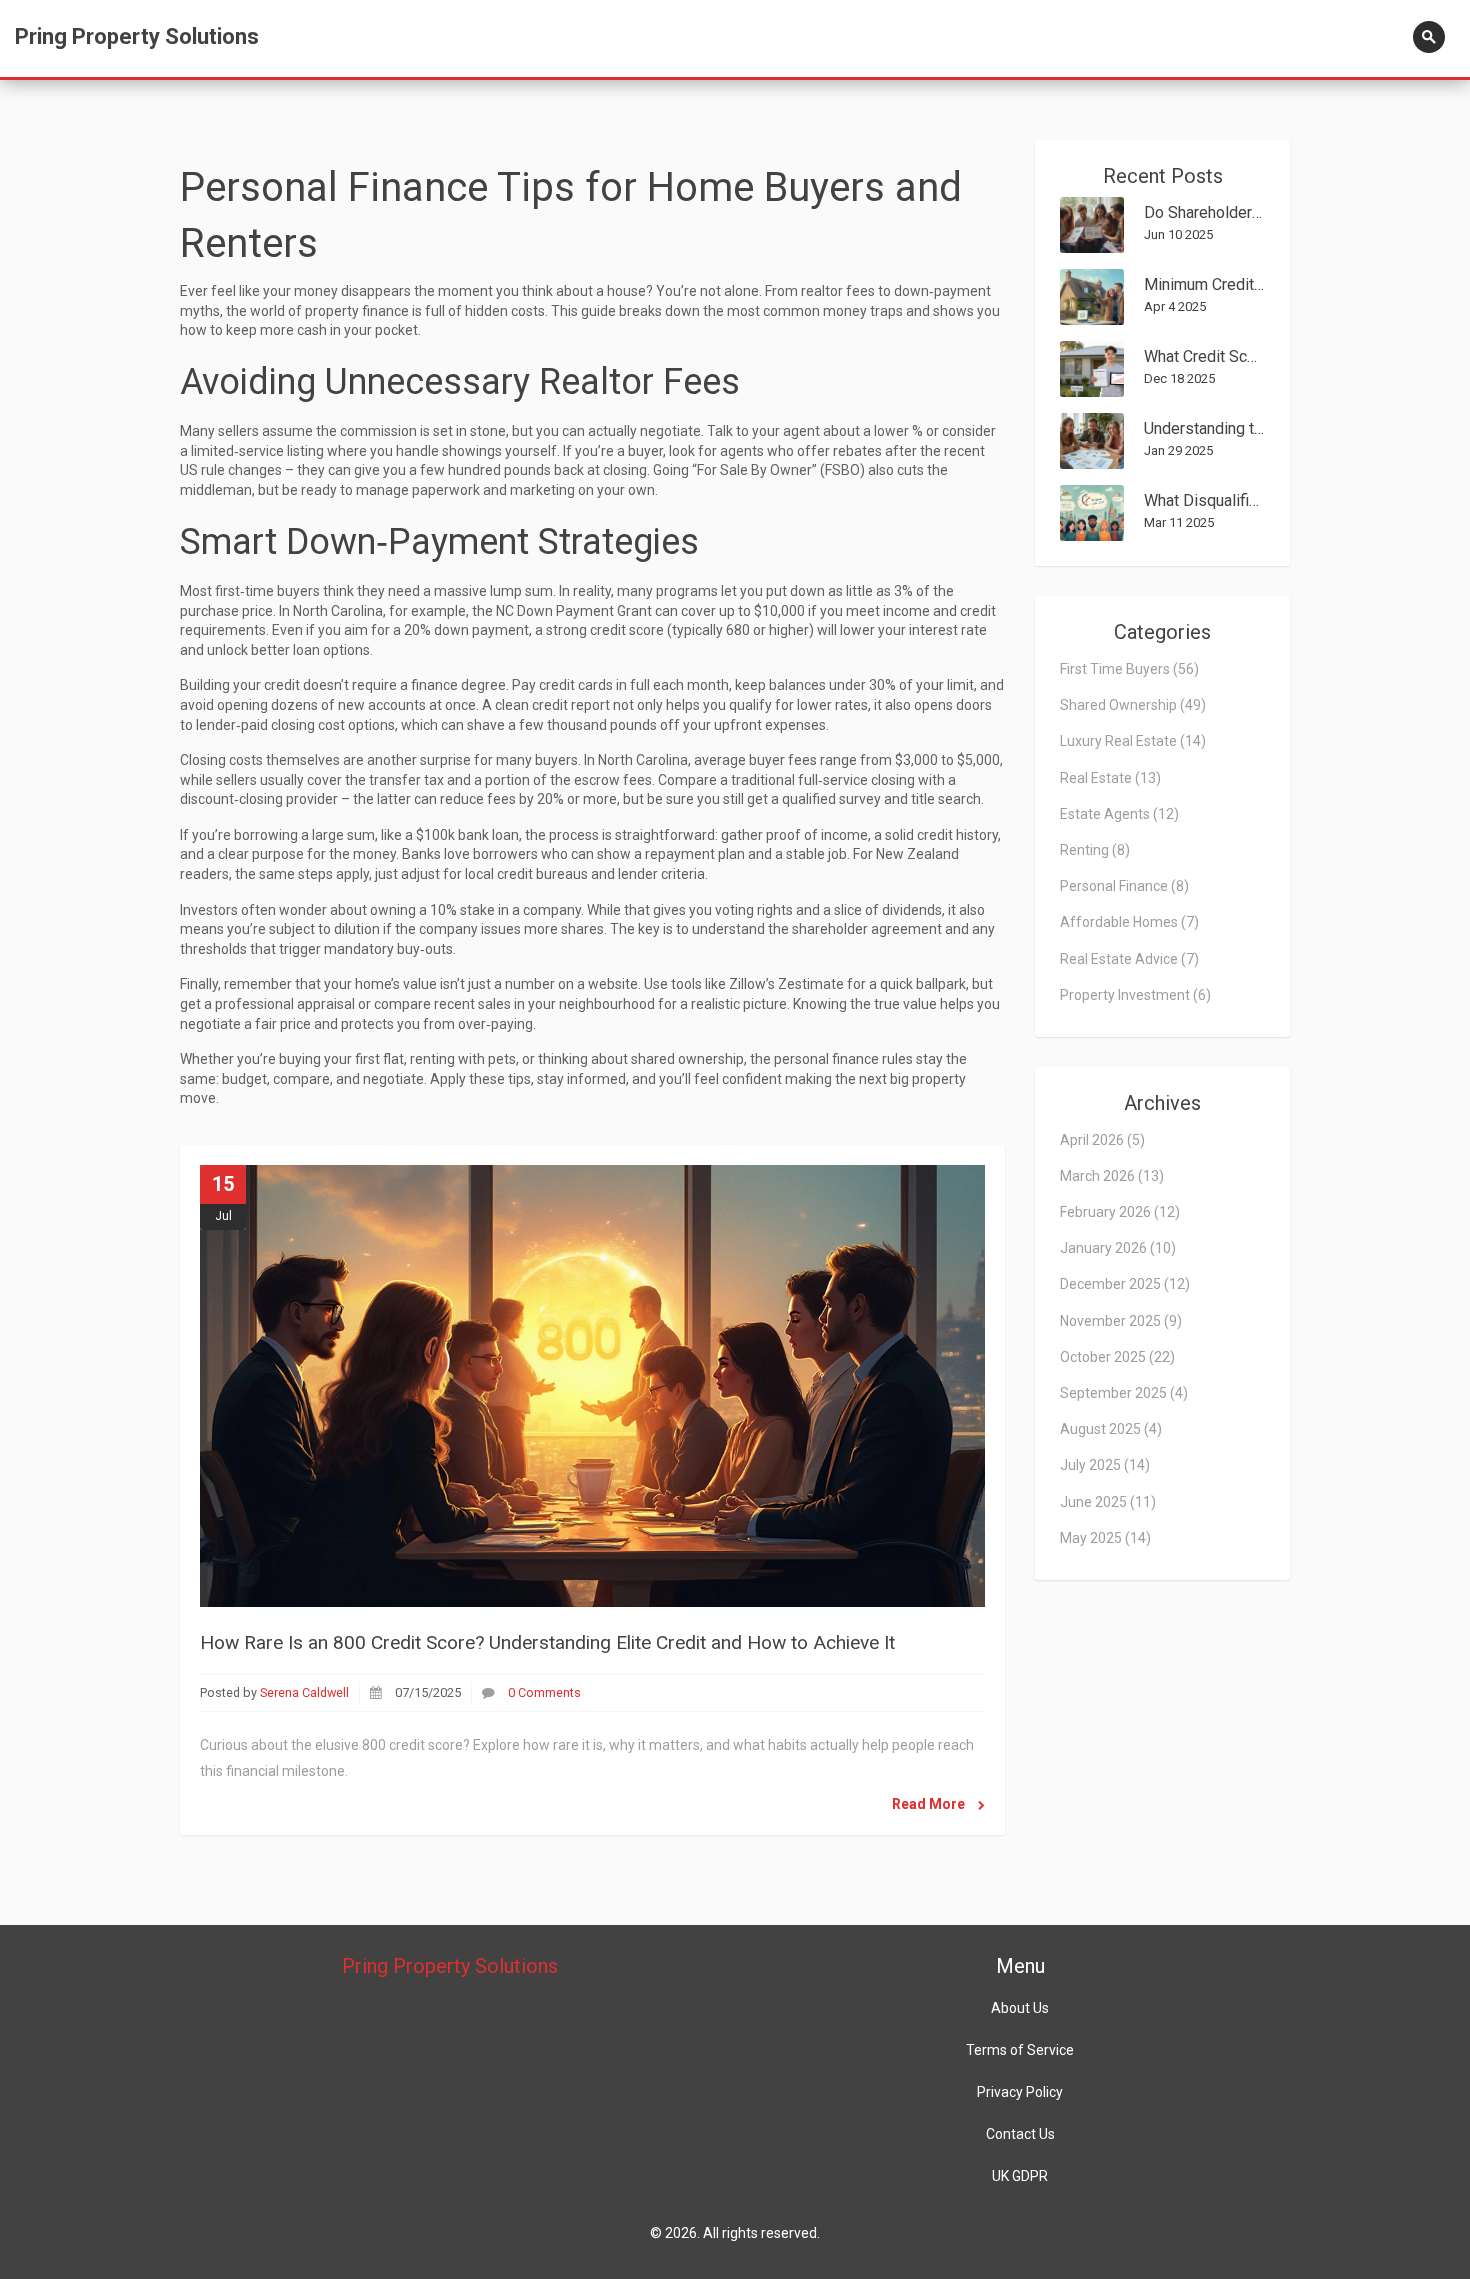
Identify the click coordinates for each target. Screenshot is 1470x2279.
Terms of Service (1020, 2050)
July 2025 (1105, 1465)
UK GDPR (1020, 2176)
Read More (930, 1804)
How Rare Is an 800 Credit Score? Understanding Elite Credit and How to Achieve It (547, 1642)
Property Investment (1135, 995)
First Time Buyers (1129, 669)
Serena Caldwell (304, 1692)
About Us (1020, 2008)
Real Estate (1110, 778)
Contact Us (1020, 2134)
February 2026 (1120, 1212)
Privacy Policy (1020, 2092)
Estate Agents (1119, 814)
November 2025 (1121, 1321)
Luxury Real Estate (1133, 741)
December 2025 (1125, 1284)
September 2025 (1124, 1393)
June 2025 (1108, 1502)
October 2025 (1117, 1357)
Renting (1095, 850)
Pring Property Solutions (137, 36)
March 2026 (1112, 1176)
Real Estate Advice (1129, 959)
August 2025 (1111, 1429)
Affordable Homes (1129, 922)
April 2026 (1102, 1140)
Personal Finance (1124, 886)
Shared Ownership (1133, 705)
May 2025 (1105, 1538)
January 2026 (1118, 1248)
